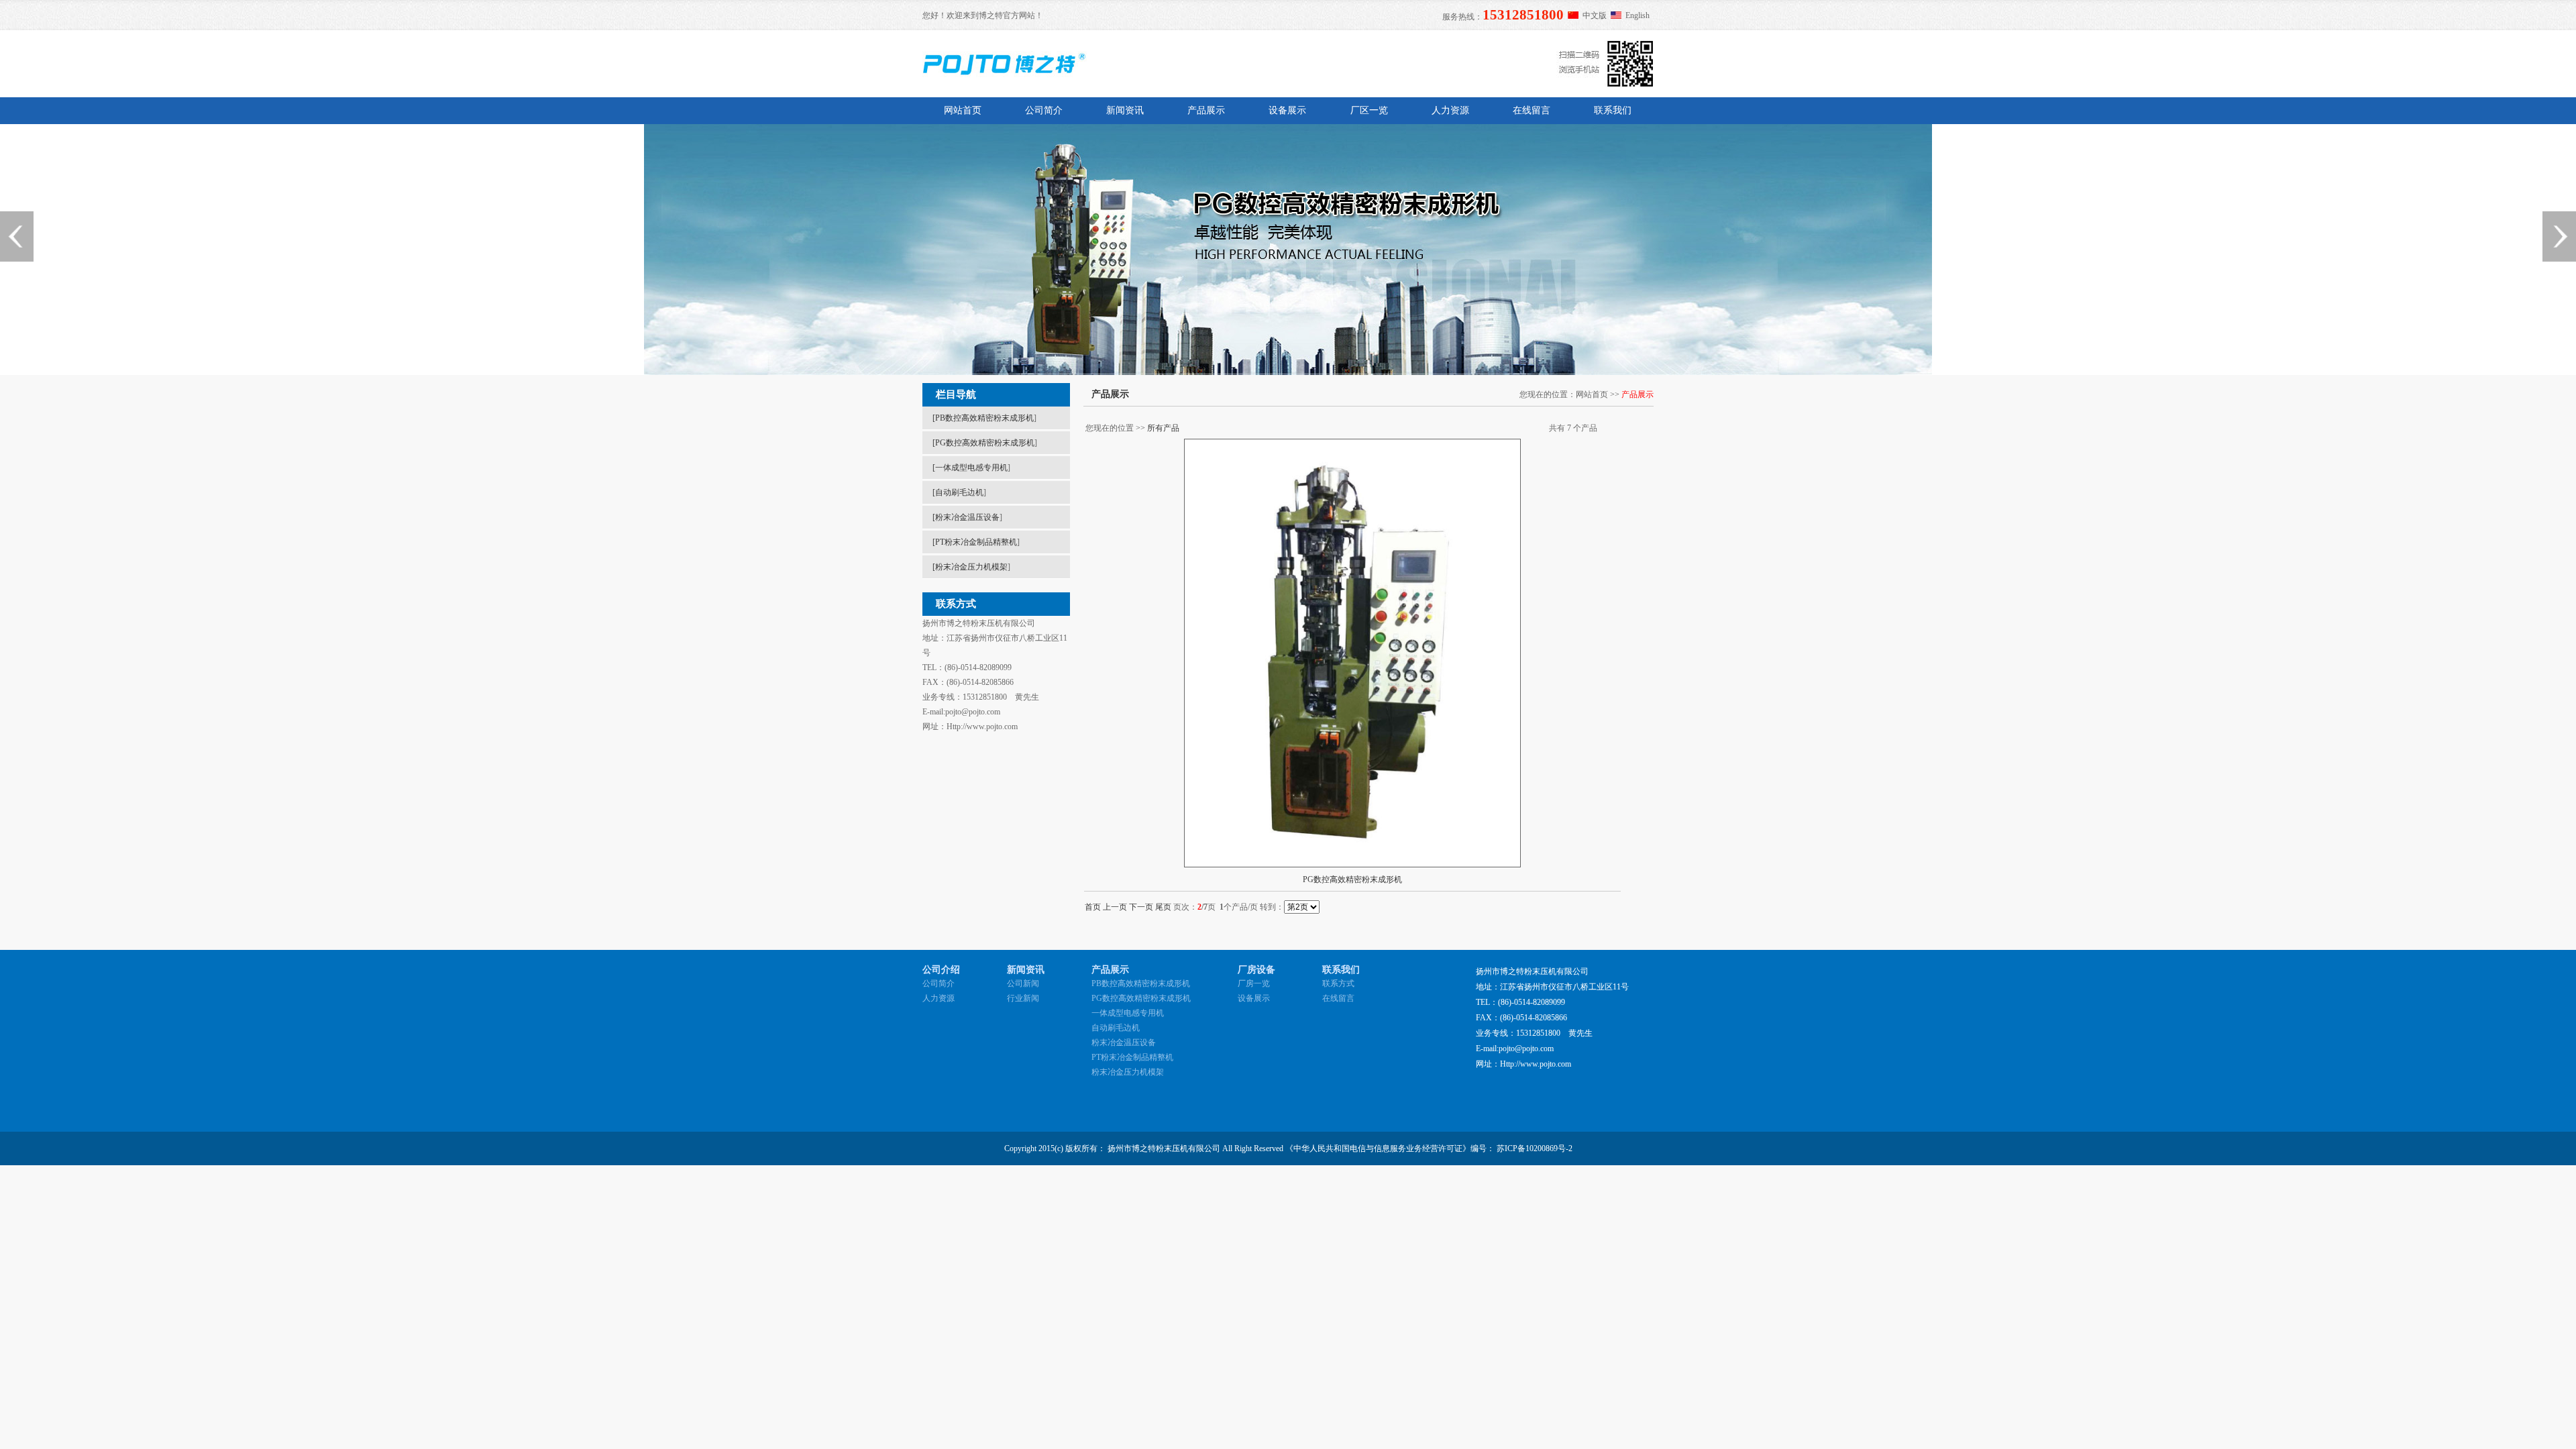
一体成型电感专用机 (971, 468)
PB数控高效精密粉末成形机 (984, 418)
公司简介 (1044, 110)
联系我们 (1613, 110)
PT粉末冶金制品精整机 (976, 542)
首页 (1093, 907)
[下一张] (2559, 236)
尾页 (1163, 907)
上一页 (1115, 907)
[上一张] (17, 236)
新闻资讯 (1125, 110)
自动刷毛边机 (959, 492)
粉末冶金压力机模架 (971, 567)
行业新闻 (1023, 998)
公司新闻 (1023, 983)
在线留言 (1532, 110)
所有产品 (1163, 428)
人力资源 (1450, 110)
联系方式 (1338, 983)
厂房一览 (1254, 983)
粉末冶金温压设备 (967, 517)
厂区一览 (1369, 110)
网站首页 (963, 110)
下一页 (1141, 907)
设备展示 (1287, 110)
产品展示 (1206, 110)
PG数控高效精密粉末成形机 (985, 443)
